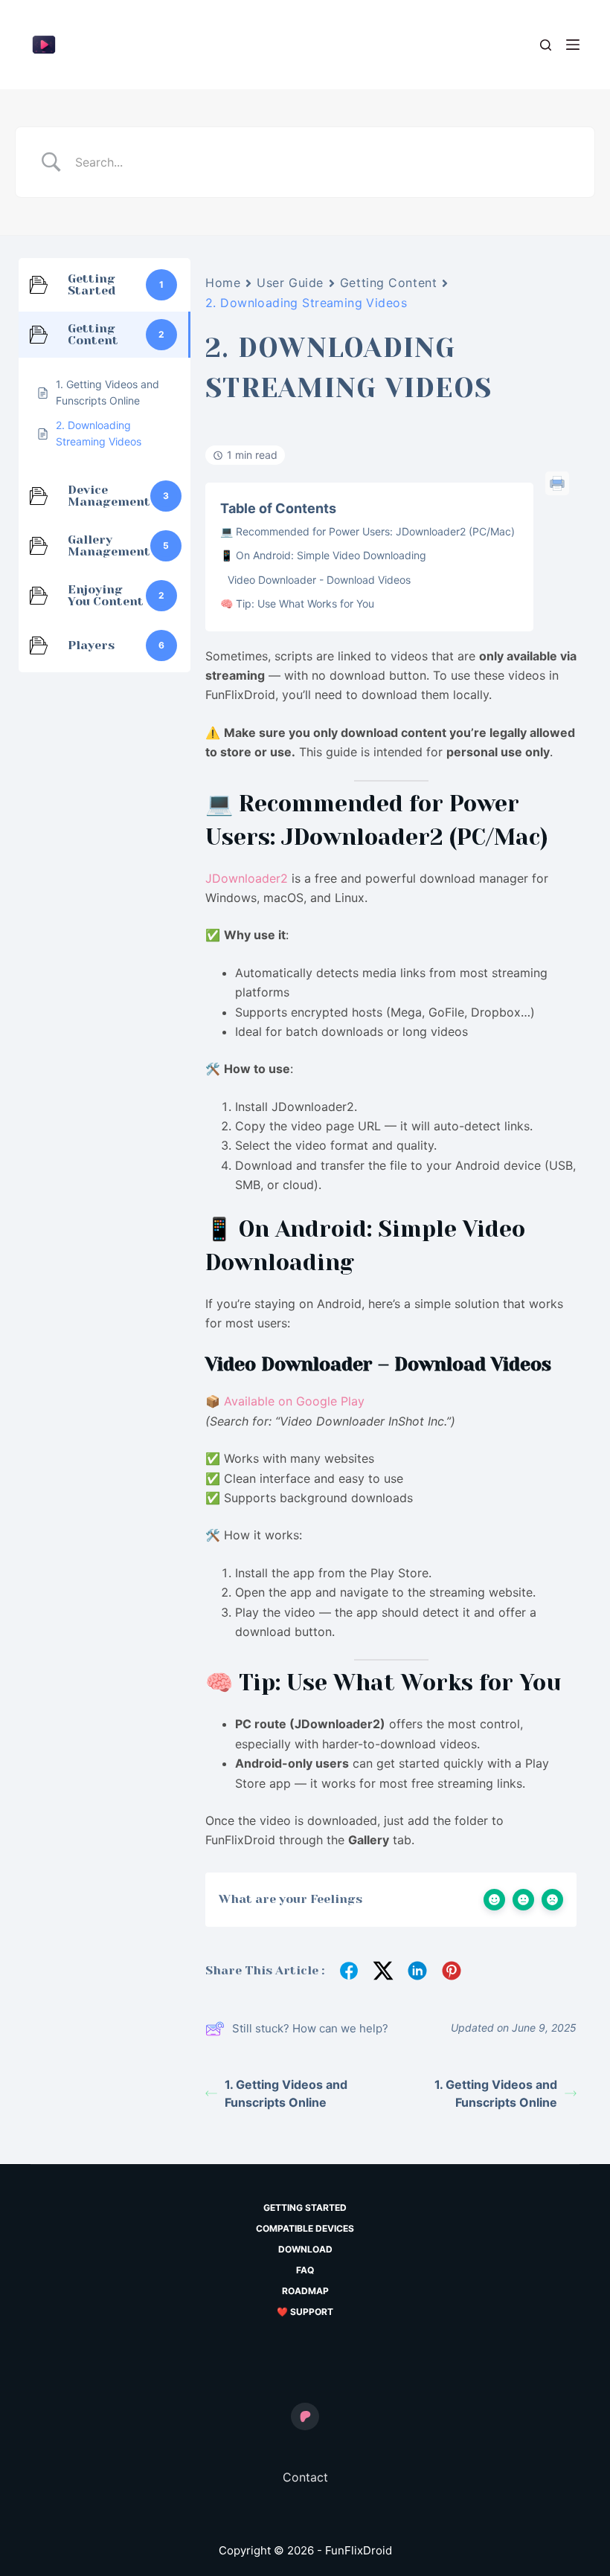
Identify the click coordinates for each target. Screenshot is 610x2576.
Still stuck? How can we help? (310, 2028)
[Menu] (573, 45)
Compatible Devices (305, 2228)
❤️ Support (305, 2312)
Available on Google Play (294, 1401)
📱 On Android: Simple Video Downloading (323, 555)
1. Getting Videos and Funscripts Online (286, 2093)
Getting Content (388, 283)
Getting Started (305, 2208)
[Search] (546, 45)
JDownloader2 (247, 878)
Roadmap (305, 2291)
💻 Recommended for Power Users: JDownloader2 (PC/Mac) (367, 531)
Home (223, 283)
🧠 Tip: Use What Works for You (297, 603)
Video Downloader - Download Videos (319, 580)
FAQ (305, 2270)
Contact (305, 2477)
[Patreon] (305, 2417)
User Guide (290, 283)
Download (305, 2249)
